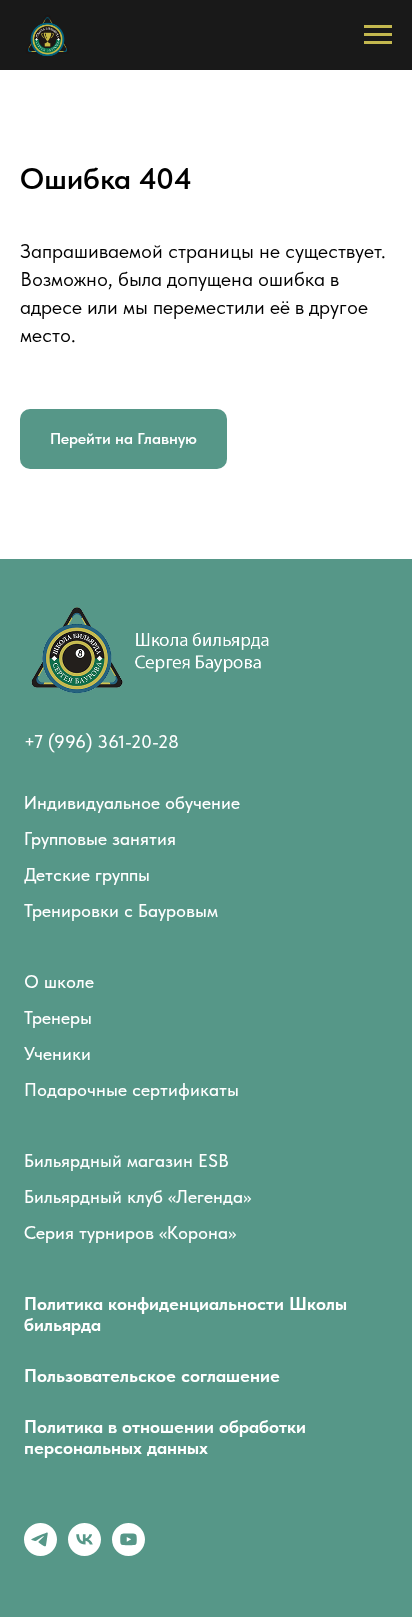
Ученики (57, 1053)
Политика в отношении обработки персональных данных (165, 1437)
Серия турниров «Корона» (130, 1232)
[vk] (84, 1550)
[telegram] (40, 1550)
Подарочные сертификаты (131, 1089)
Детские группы (87, 874)
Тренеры (58, 1017)
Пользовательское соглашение (152, 1375)
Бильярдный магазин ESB (126, 1160)
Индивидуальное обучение (132, 802)
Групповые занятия (100, 838)
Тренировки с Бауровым (121, 910)
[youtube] (128, 1550)
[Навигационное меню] (378, 35)
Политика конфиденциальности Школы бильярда (185, 1314)
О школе (59, 981)
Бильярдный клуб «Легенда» (137, 1196)
